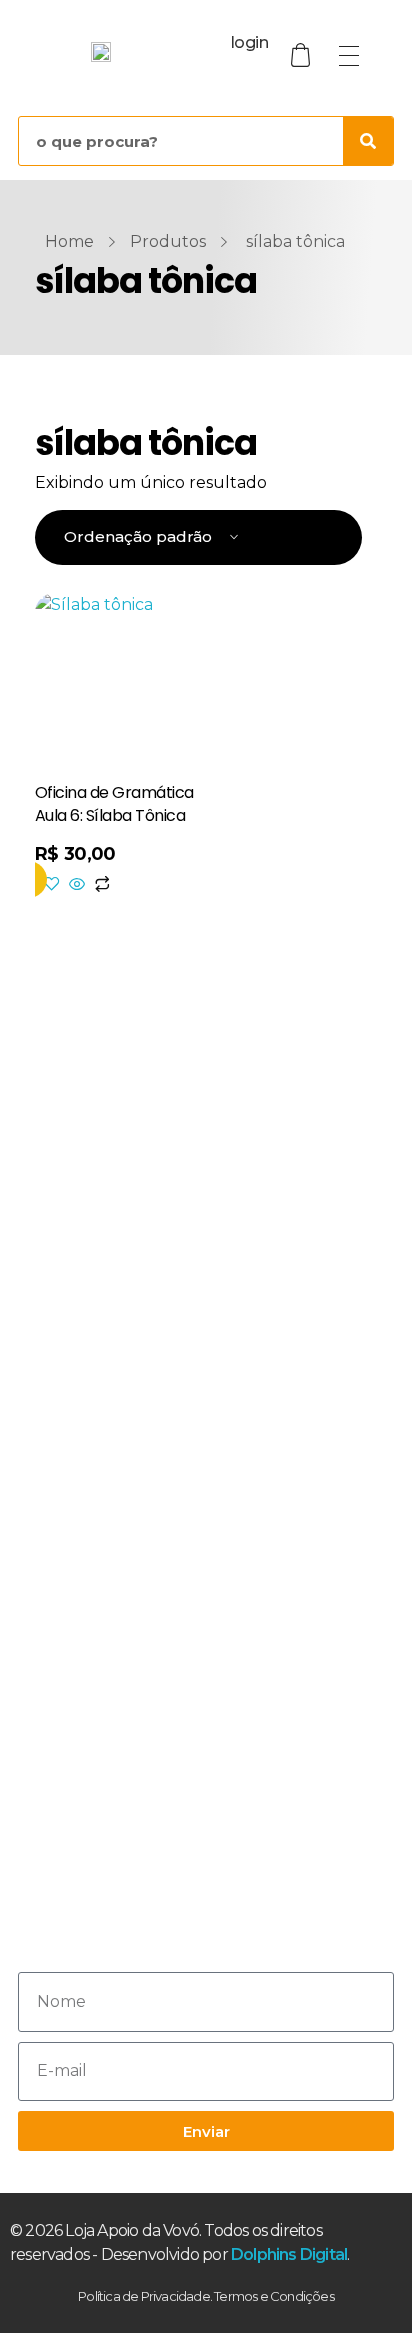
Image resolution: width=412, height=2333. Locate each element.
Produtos (168, 241)
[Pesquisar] (368, 141)
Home (69, 241)
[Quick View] (77, 885)
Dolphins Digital (289, 2254)
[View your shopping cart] (303, 55)
